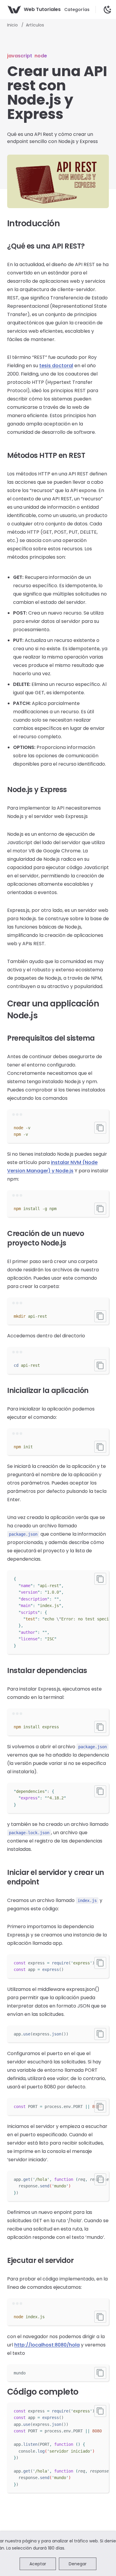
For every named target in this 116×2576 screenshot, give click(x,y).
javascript (20, 56)
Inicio (13, 25)
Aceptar (38, 2564)
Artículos (35, 25)
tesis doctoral (56, 366)
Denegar (78, 2564)
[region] (58, 1612)
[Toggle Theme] (108, 10)
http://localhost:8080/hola (47, 2345)
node (41, 56)
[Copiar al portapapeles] (100, 1128)
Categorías (77, 10)
